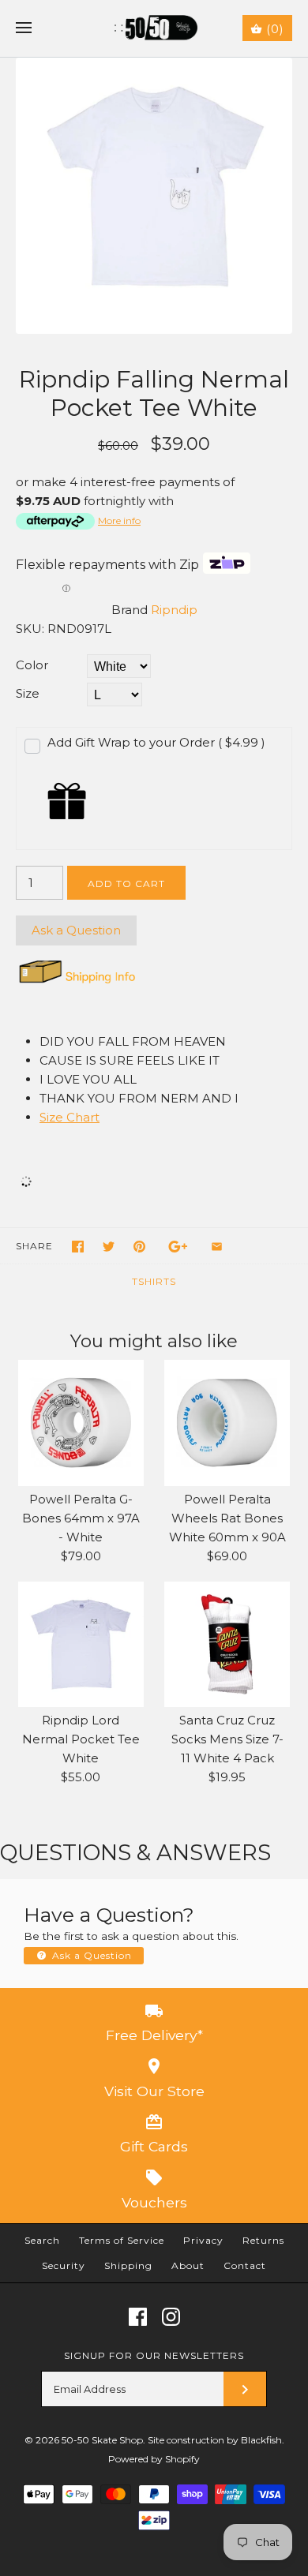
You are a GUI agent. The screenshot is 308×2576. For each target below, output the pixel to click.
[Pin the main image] (139, 1247)
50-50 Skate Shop (102, 2440)
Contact (245, 2265)
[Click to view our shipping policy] (76, 983)
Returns (263, 2240)
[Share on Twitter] (109, 1247)
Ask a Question (76, 930)
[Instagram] (171, 2317)
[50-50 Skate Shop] (154, 28)
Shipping (128, 2265)
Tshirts (154, 1281)
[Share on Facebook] (78, 1247)
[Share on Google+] (178, 1247)
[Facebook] (138, 2317)
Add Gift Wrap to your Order (156, 742)
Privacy (203, 2240)
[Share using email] (217, 1247)
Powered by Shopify (154, 2459)
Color (32, 665)
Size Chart (69, 1117)
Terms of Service (122, 2240)
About (188, 2265)
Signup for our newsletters (154, 2355)
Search (42, 2240)
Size (28, 693)
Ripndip (174, 610)
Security (64, 2265)
